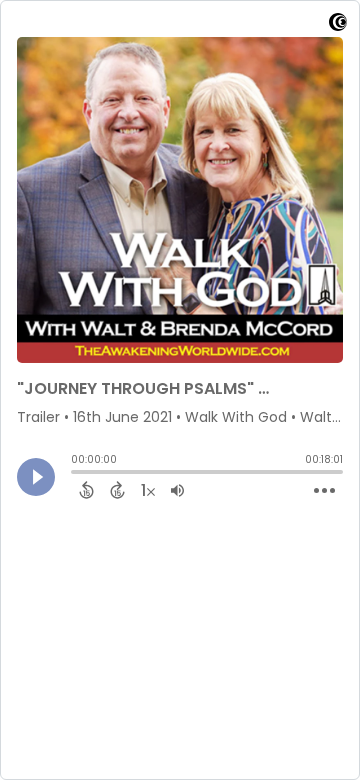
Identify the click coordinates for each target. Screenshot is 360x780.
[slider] (76, 474)
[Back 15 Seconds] (86, 490)
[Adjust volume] (177, 490)
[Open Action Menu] (324, 491)
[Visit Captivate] (338, 25)
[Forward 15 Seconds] (117, 490)
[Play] (36, 477)
